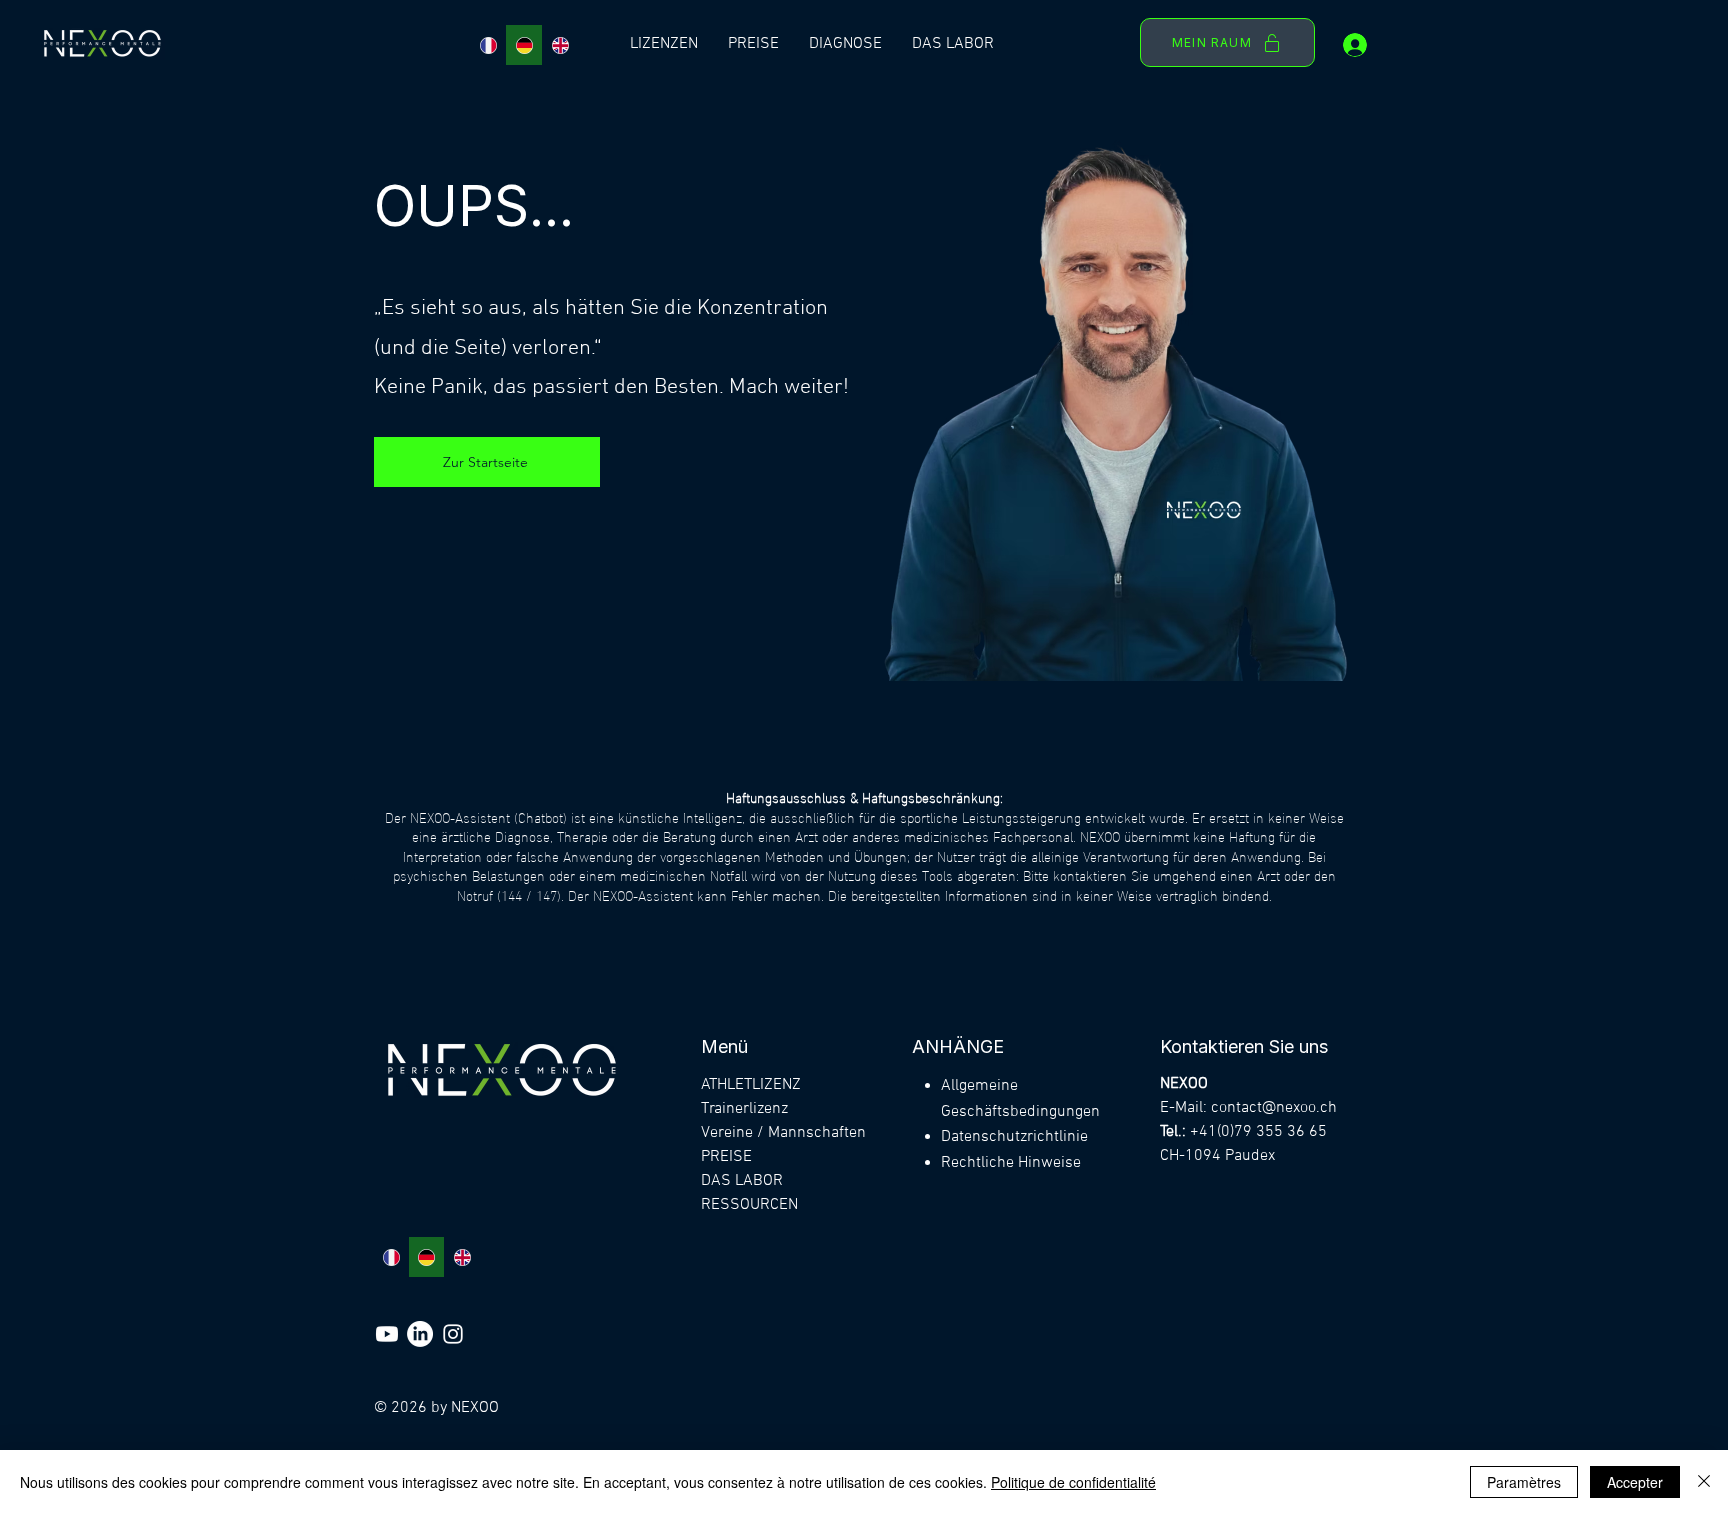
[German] (524, 45)
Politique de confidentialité (1073, 1482)
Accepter (1635, 1482)
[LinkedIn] (420, 1334)
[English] (560, 45)
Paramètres (1524, 1482)
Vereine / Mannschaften (783, 1133)
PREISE (726, 1157)
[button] (664, 44)
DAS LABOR (742, 1181)
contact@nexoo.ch (1274, 1108)
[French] (488, 45)
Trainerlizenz (744, 1109)
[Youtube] (387, 1334)
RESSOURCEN (749, 1205)
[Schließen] (1704, 1482)
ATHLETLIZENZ (751, 1085)
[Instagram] (453, 1334)
